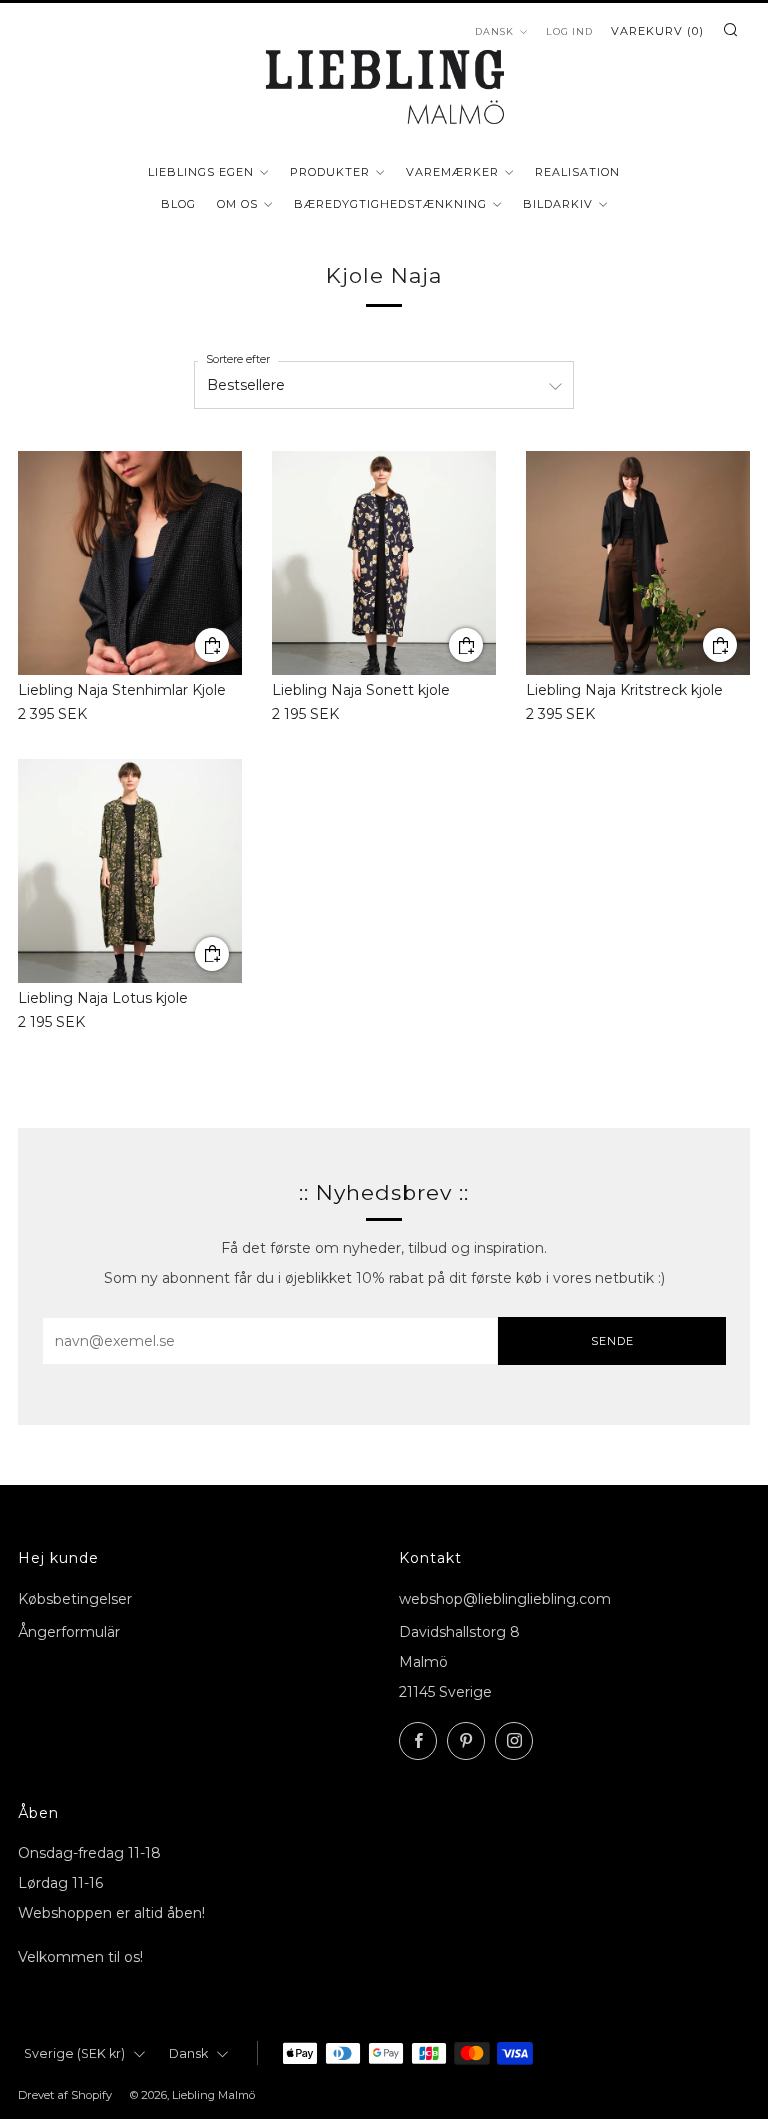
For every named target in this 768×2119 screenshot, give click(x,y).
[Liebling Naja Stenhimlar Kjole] (130, 563)
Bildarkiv (558, 204)
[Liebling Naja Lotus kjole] (130, 871)
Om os (237, 204)
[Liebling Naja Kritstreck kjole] (638, 563)
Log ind (569, 31)
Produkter (330, 172)
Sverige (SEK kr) (74, 2053)
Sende (612, 1341)
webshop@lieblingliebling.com (505, 1599)
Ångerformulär (69, 1632)
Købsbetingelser (75, 1599)
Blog (178, 204)
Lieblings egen (201, 172)
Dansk (188, 2053)
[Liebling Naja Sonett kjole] (384, 563)
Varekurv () (657, 31)
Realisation (577, 172)
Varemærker (452, 172)
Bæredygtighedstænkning (390, 204)
